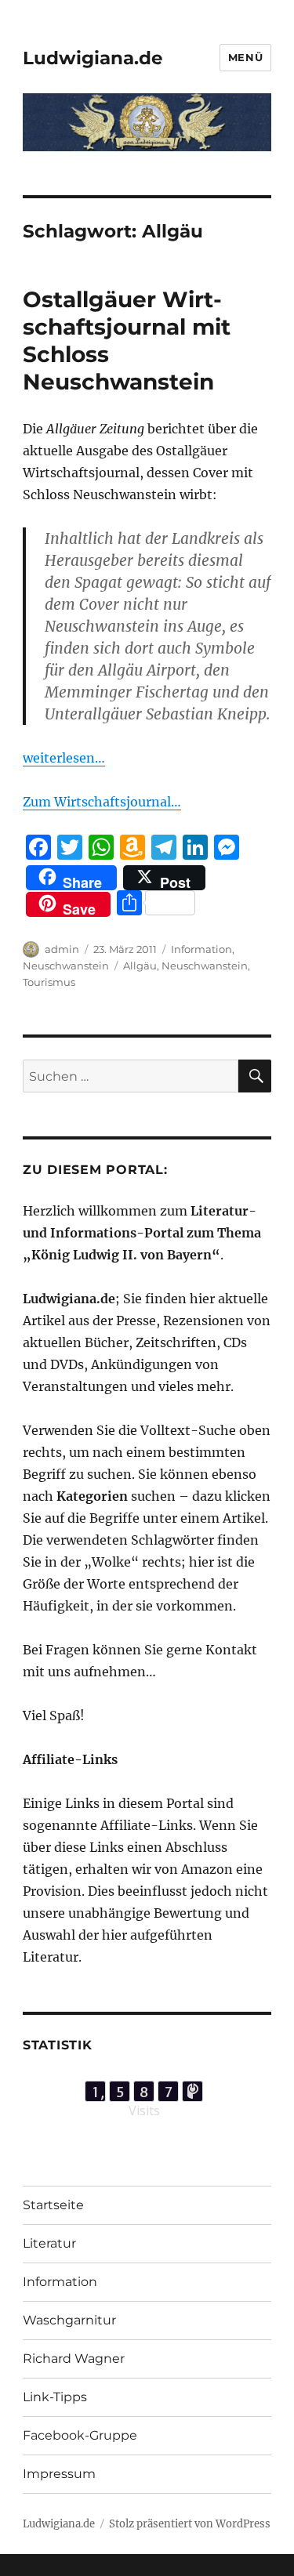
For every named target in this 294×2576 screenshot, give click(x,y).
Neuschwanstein (66, 966)
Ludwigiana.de (93, 58)
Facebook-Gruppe (80, 2435)
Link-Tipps (55, 2397)
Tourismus (49, 982)
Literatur (49, 2243)
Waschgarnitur (69, 2320)
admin (62, 949)
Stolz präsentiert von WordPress (190, 2524)
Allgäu (140, 966)
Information (201, 949)
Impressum (59, 2474)
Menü (245, 57)
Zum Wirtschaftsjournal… (102, 802)
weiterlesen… (64, 758)
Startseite (53, 2205)
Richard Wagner (74, 2359)
